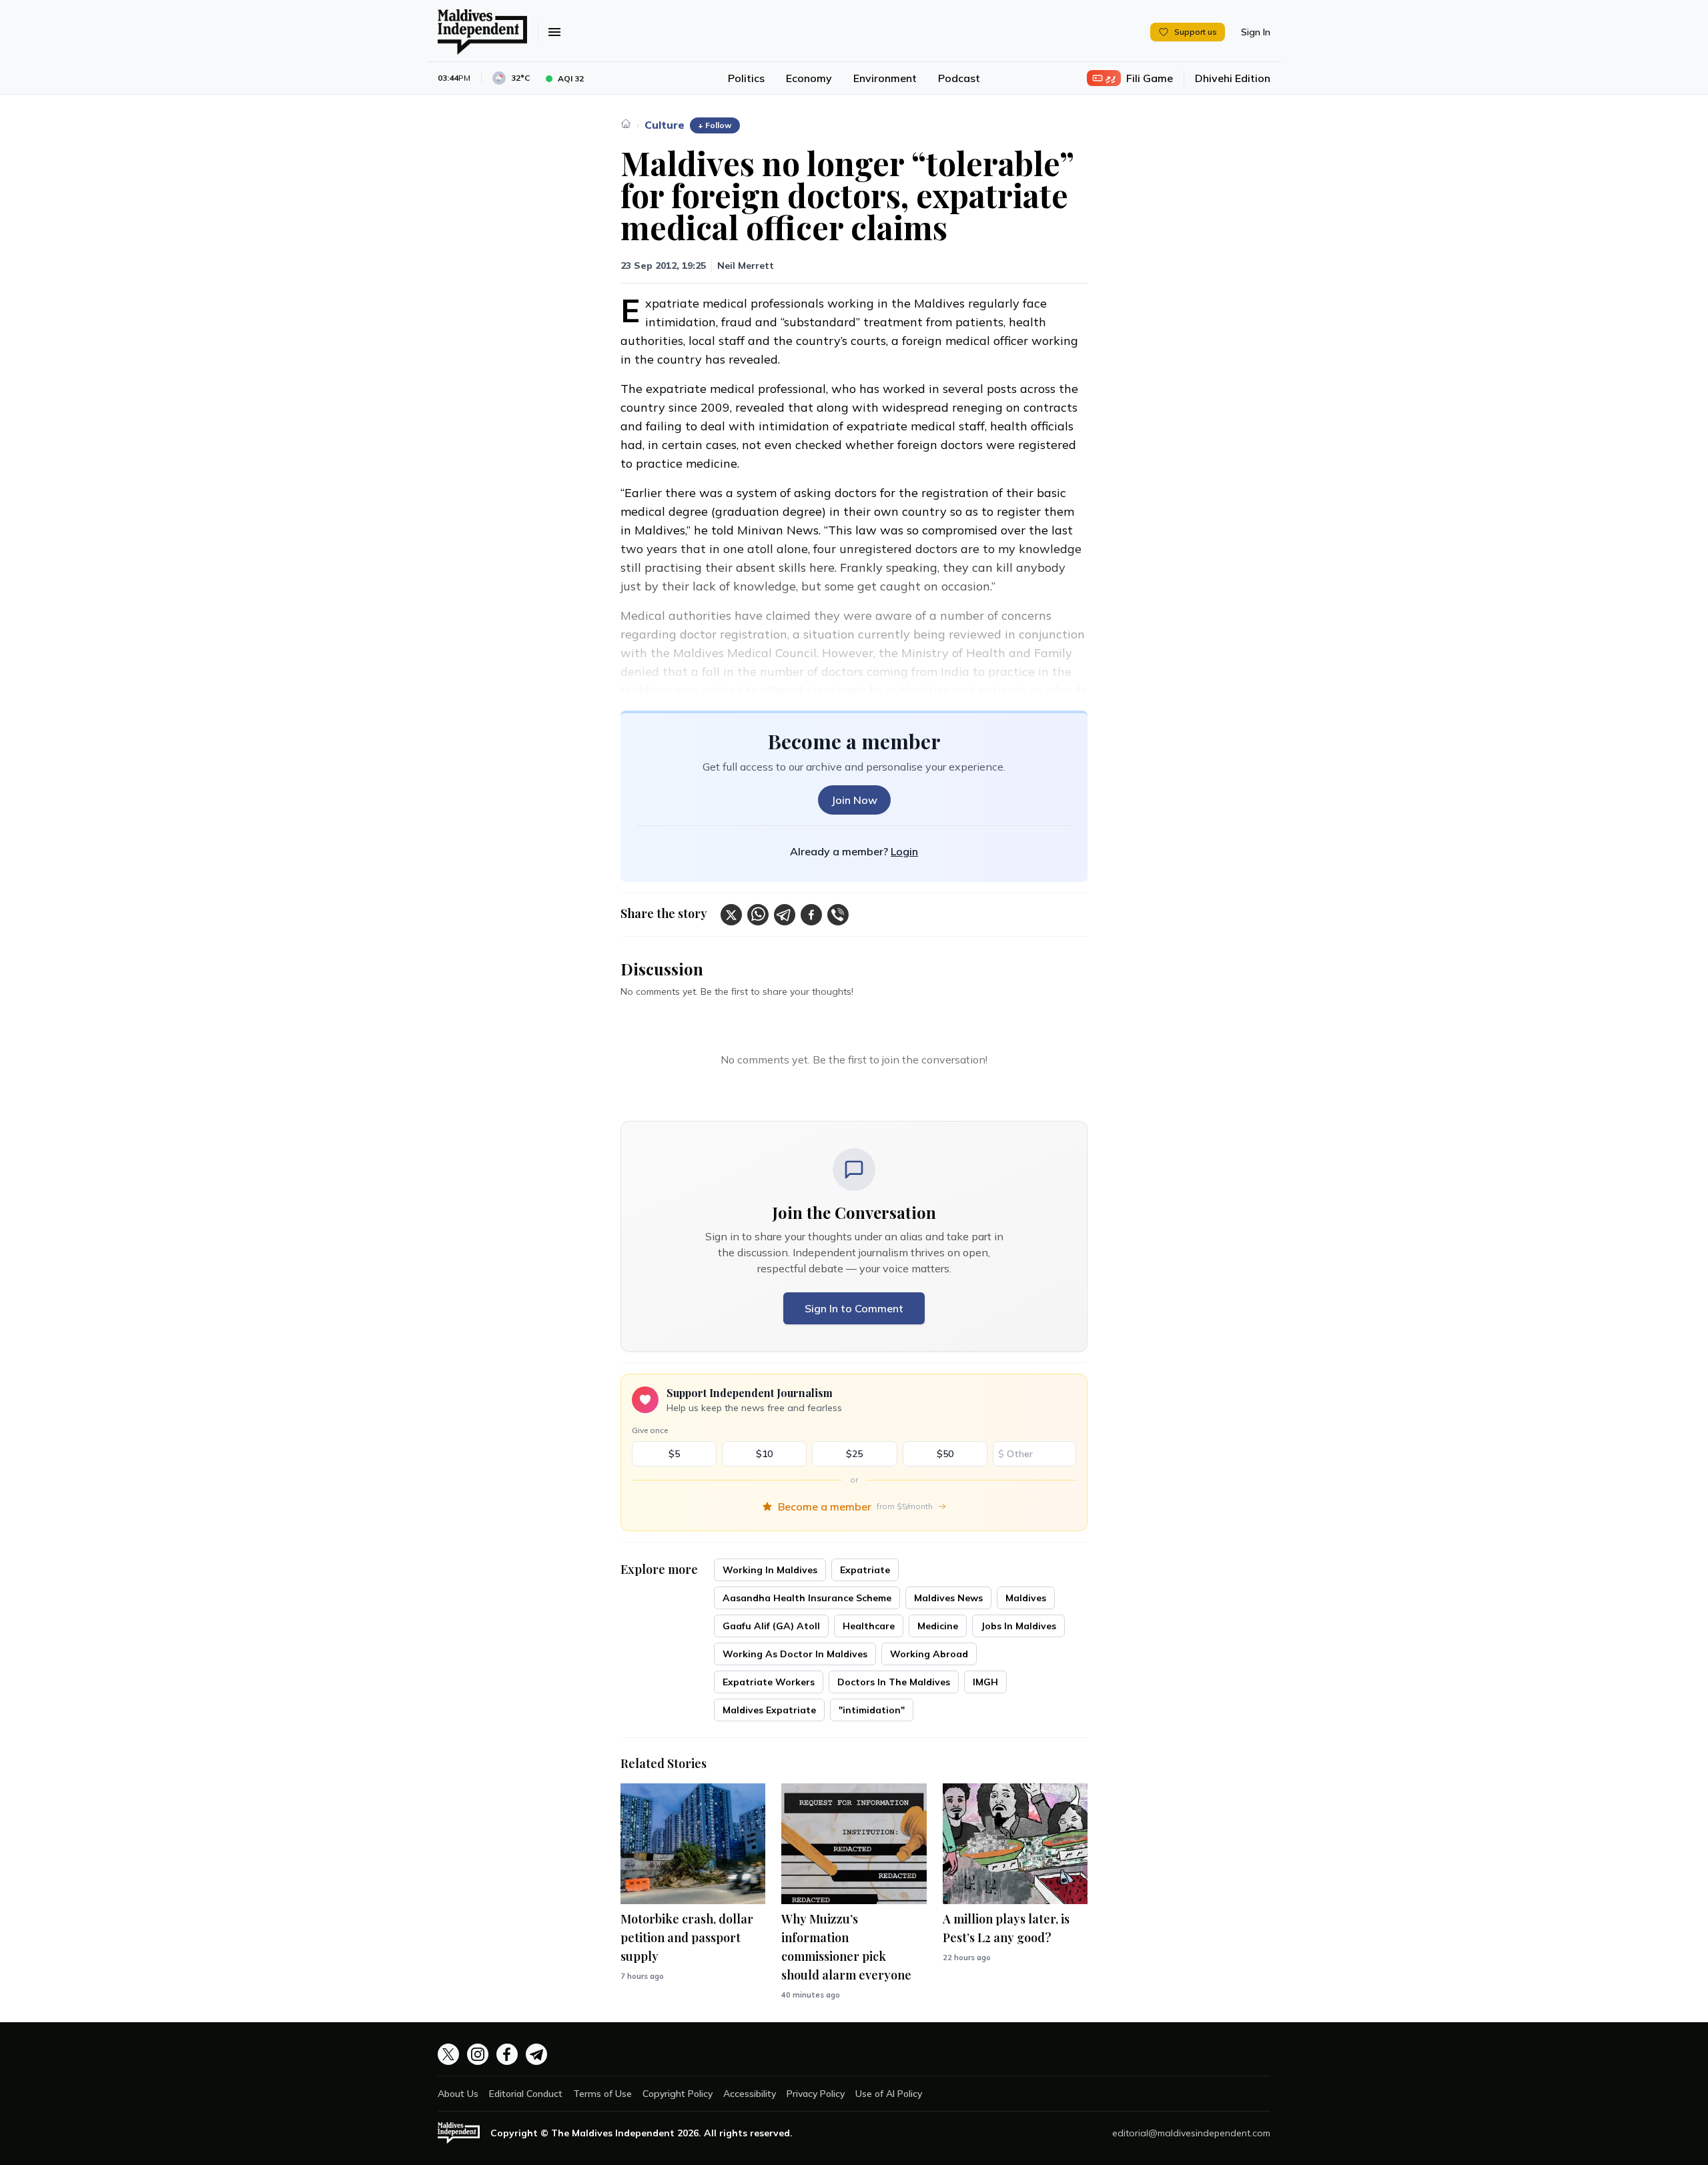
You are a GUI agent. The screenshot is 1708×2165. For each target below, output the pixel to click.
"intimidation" (872, 1710)
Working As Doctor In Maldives (795, 1654)
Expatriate (865, 1570)
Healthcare (869, 1626)
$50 (945, 1454)
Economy (809, 78)
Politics (746, 78)
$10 (764, 1454)
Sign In (1256, 32)
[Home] (626, 123)
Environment (885, 78)
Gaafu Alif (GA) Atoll (771, 1626)
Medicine (938, 1626)
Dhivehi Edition (1233, 78)
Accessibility (750, 2094)
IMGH (985, 1682)
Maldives (1026, 1598)
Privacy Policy (816, 2094)
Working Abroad (929, 1654)
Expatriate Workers (769, 1682)
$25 (854, 1454)
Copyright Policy (678, 2094)
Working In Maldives (770, 1570)
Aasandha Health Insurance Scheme (807, 1598)
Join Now (854, 800)
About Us (458, 2094)
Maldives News (948, 1598)
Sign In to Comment (854, 1308)
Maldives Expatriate (769, 1710)
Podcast (959, 78)
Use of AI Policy (889, 2094)
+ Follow (715, 125)
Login (904, 851)
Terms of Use (602, 2094)
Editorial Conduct (526, 2094)
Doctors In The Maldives (894, 1682)
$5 (674, 1454)
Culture (665, 125)
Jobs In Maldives (1018, 1626)
